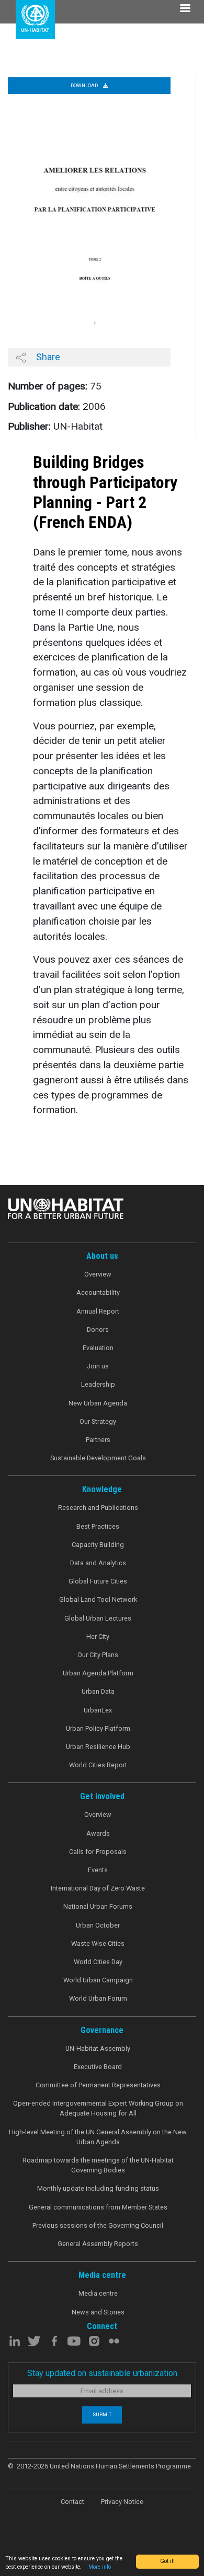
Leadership (98, 1384)
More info (100, 2567)
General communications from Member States (98, 2207)
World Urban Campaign (98, 1980)
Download (85, 85)
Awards (98, 1833)
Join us (98, 1366)
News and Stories (98, 2312)
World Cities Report (98, 1765)
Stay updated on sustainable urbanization (102, 2373)
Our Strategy (98, 1421)
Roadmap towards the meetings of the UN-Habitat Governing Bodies (98, 2165)
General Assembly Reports (98, 2244)
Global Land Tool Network (98, 1599)
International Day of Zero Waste (98, 1888)
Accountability (98, 1292)
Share (47, 357)
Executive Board (98, 2067)
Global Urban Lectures (98, 1618)
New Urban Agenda (98, 1403)
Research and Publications (98, 1508)
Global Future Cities (98, 1581)
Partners (98, 1440)
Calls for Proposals (98, 1852)
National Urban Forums (98, 1906)
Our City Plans (98, 1655)
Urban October (98, 1925)
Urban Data (98, 1691)
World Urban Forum (98, 1998)
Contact (72, 2502)
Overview (98, 1274)
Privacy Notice (122, 2502)
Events (98, 1870)
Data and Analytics (98, 1563)
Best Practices (98, 1526)
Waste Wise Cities (98, 1943)
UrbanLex (98, 1710)
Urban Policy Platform (98, 1728)
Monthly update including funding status (98, 2188)
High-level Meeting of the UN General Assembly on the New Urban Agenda (98, 2137)
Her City (98, 1636)
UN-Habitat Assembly (98, 2048)
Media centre (98, 2293)
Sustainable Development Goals (98, 1458)
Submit (102, 2414)
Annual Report (98, 1311)
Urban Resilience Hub (98, 1747)
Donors (98, 1330)
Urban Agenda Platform (98, 1673)
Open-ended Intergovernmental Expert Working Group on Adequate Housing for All (98, 2108)
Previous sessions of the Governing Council (98, 2225)
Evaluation (98, 1348)
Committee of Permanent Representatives (98, 2085)
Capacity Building (98, 1545)
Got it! (167, 2561)
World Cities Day (98, 1962)
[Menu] (185, 9)
